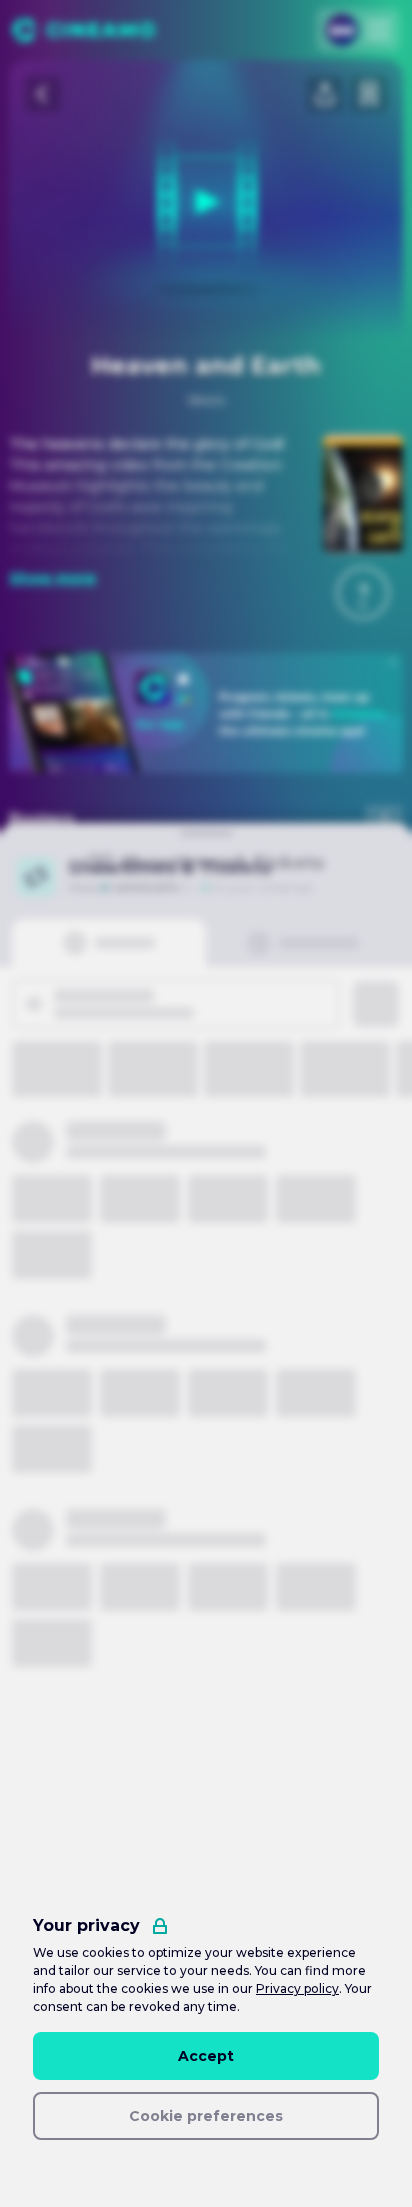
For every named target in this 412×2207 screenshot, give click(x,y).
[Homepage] (83, 30)
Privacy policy (297, 1988)
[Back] (43, 94)
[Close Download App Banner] (393, 662)
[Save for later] (369, 94)
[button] (363, 593)
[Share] (325, 94)
